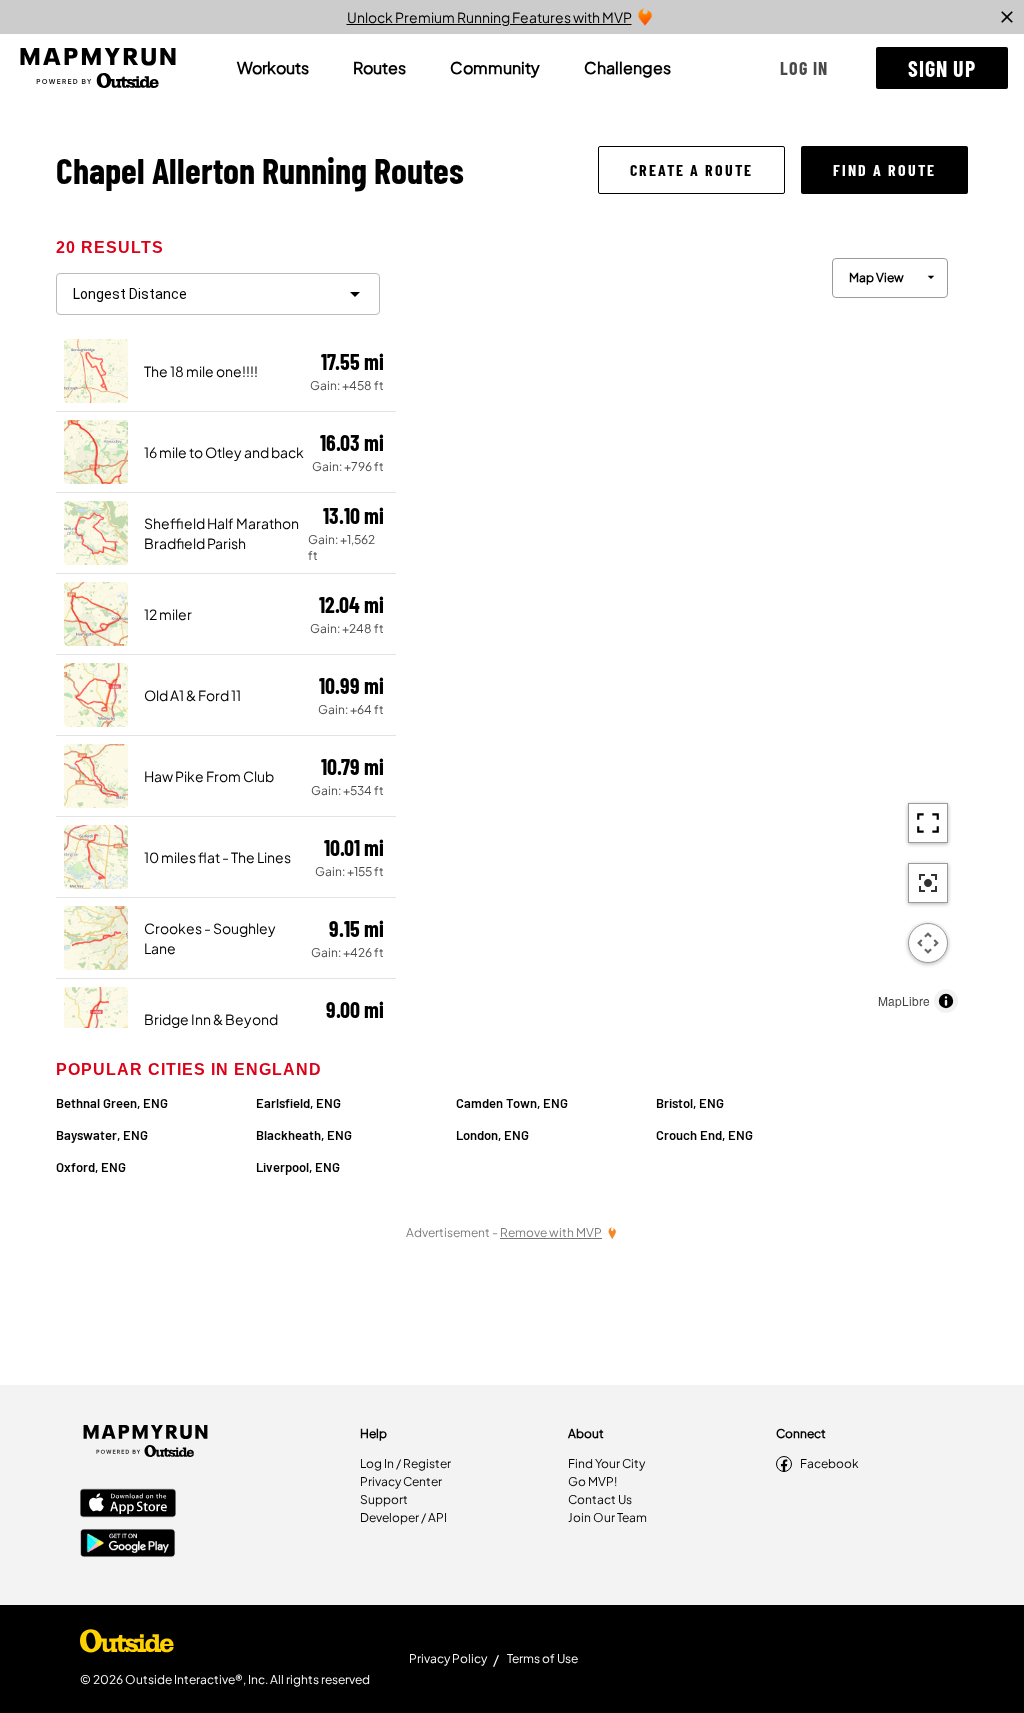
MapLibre (904, 1000)
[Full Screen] (928, 823)
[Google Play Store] (128, 1545)
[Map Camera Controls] (928, 943)
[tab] (273, 68)
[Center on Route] (928, 883)
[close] (1007, 17)
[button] (804, 68)
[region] (682, 630)
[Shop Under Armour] (127, 1646)
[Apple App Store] (128, 1505)
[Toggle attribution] (946, 1001)
